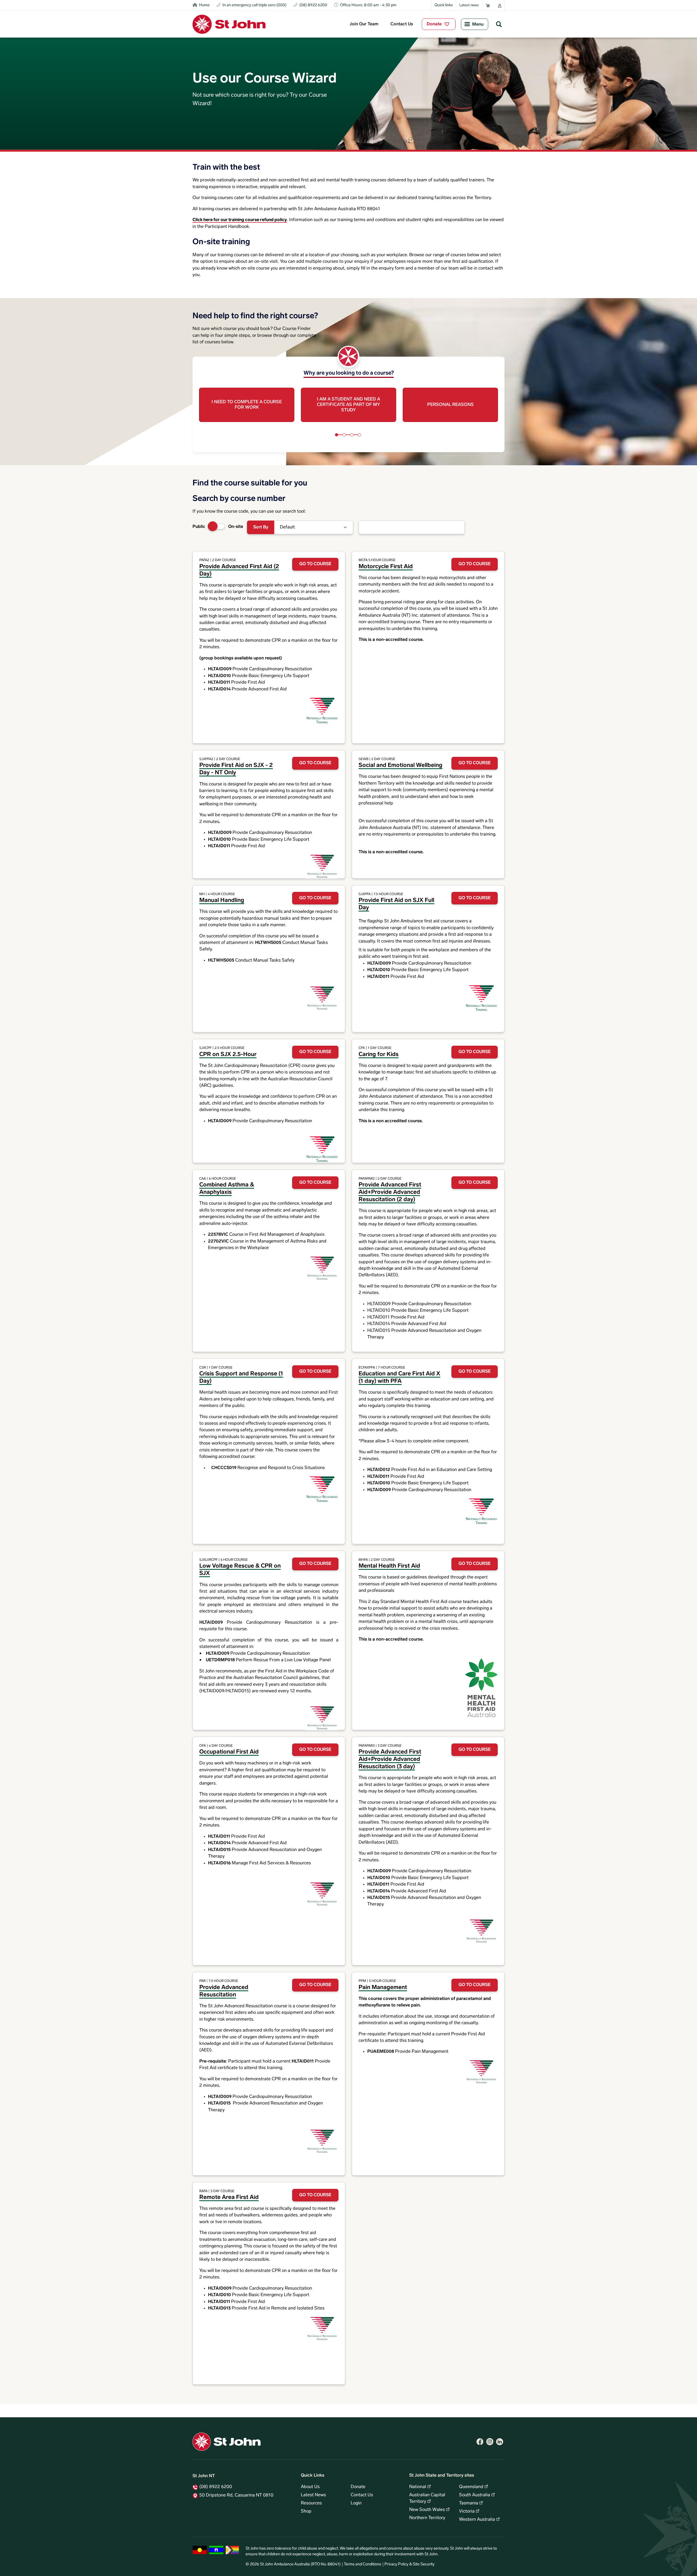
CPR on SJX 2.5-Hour (228, 1055)
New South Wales (427, 2510)
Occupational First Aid (229, 1752)
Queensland (471, 2487)
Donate (434, 24)
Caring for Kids (379, 1055)
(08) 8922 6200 (216, 2487)
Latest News (313, 2495)
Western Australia (477, 2520)
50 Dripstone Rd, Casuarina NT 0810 (236, 2495)
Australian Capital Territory (427, 2498)
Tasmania (469, 2503)
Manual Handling (222, 900)
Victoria (467, 2511)
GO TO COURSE (315, 564)
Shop (306, 2511)
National (418, 2487)
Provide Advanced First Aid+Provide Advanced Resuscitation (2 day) (390, 1192)
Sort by (261, 527)
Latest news (469, 5)
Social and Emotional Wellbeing (401, 765)
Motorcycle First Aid (386, 567)
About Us (310, 2487)
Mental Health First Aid (389, 1566)
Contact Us (402, 24)
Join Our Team (364, 24)
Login (356, 2503)
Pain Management (383, 1988)
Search (499, 24)
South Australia (475, 2495)
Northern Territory (427, 2518)
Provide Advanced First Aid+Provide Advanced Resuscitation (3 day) (390, 1759)
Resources (311, 2503)
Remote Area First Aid (229, 2197)
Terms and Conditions (363, 2564)
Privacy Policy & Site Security (409, 2564)
